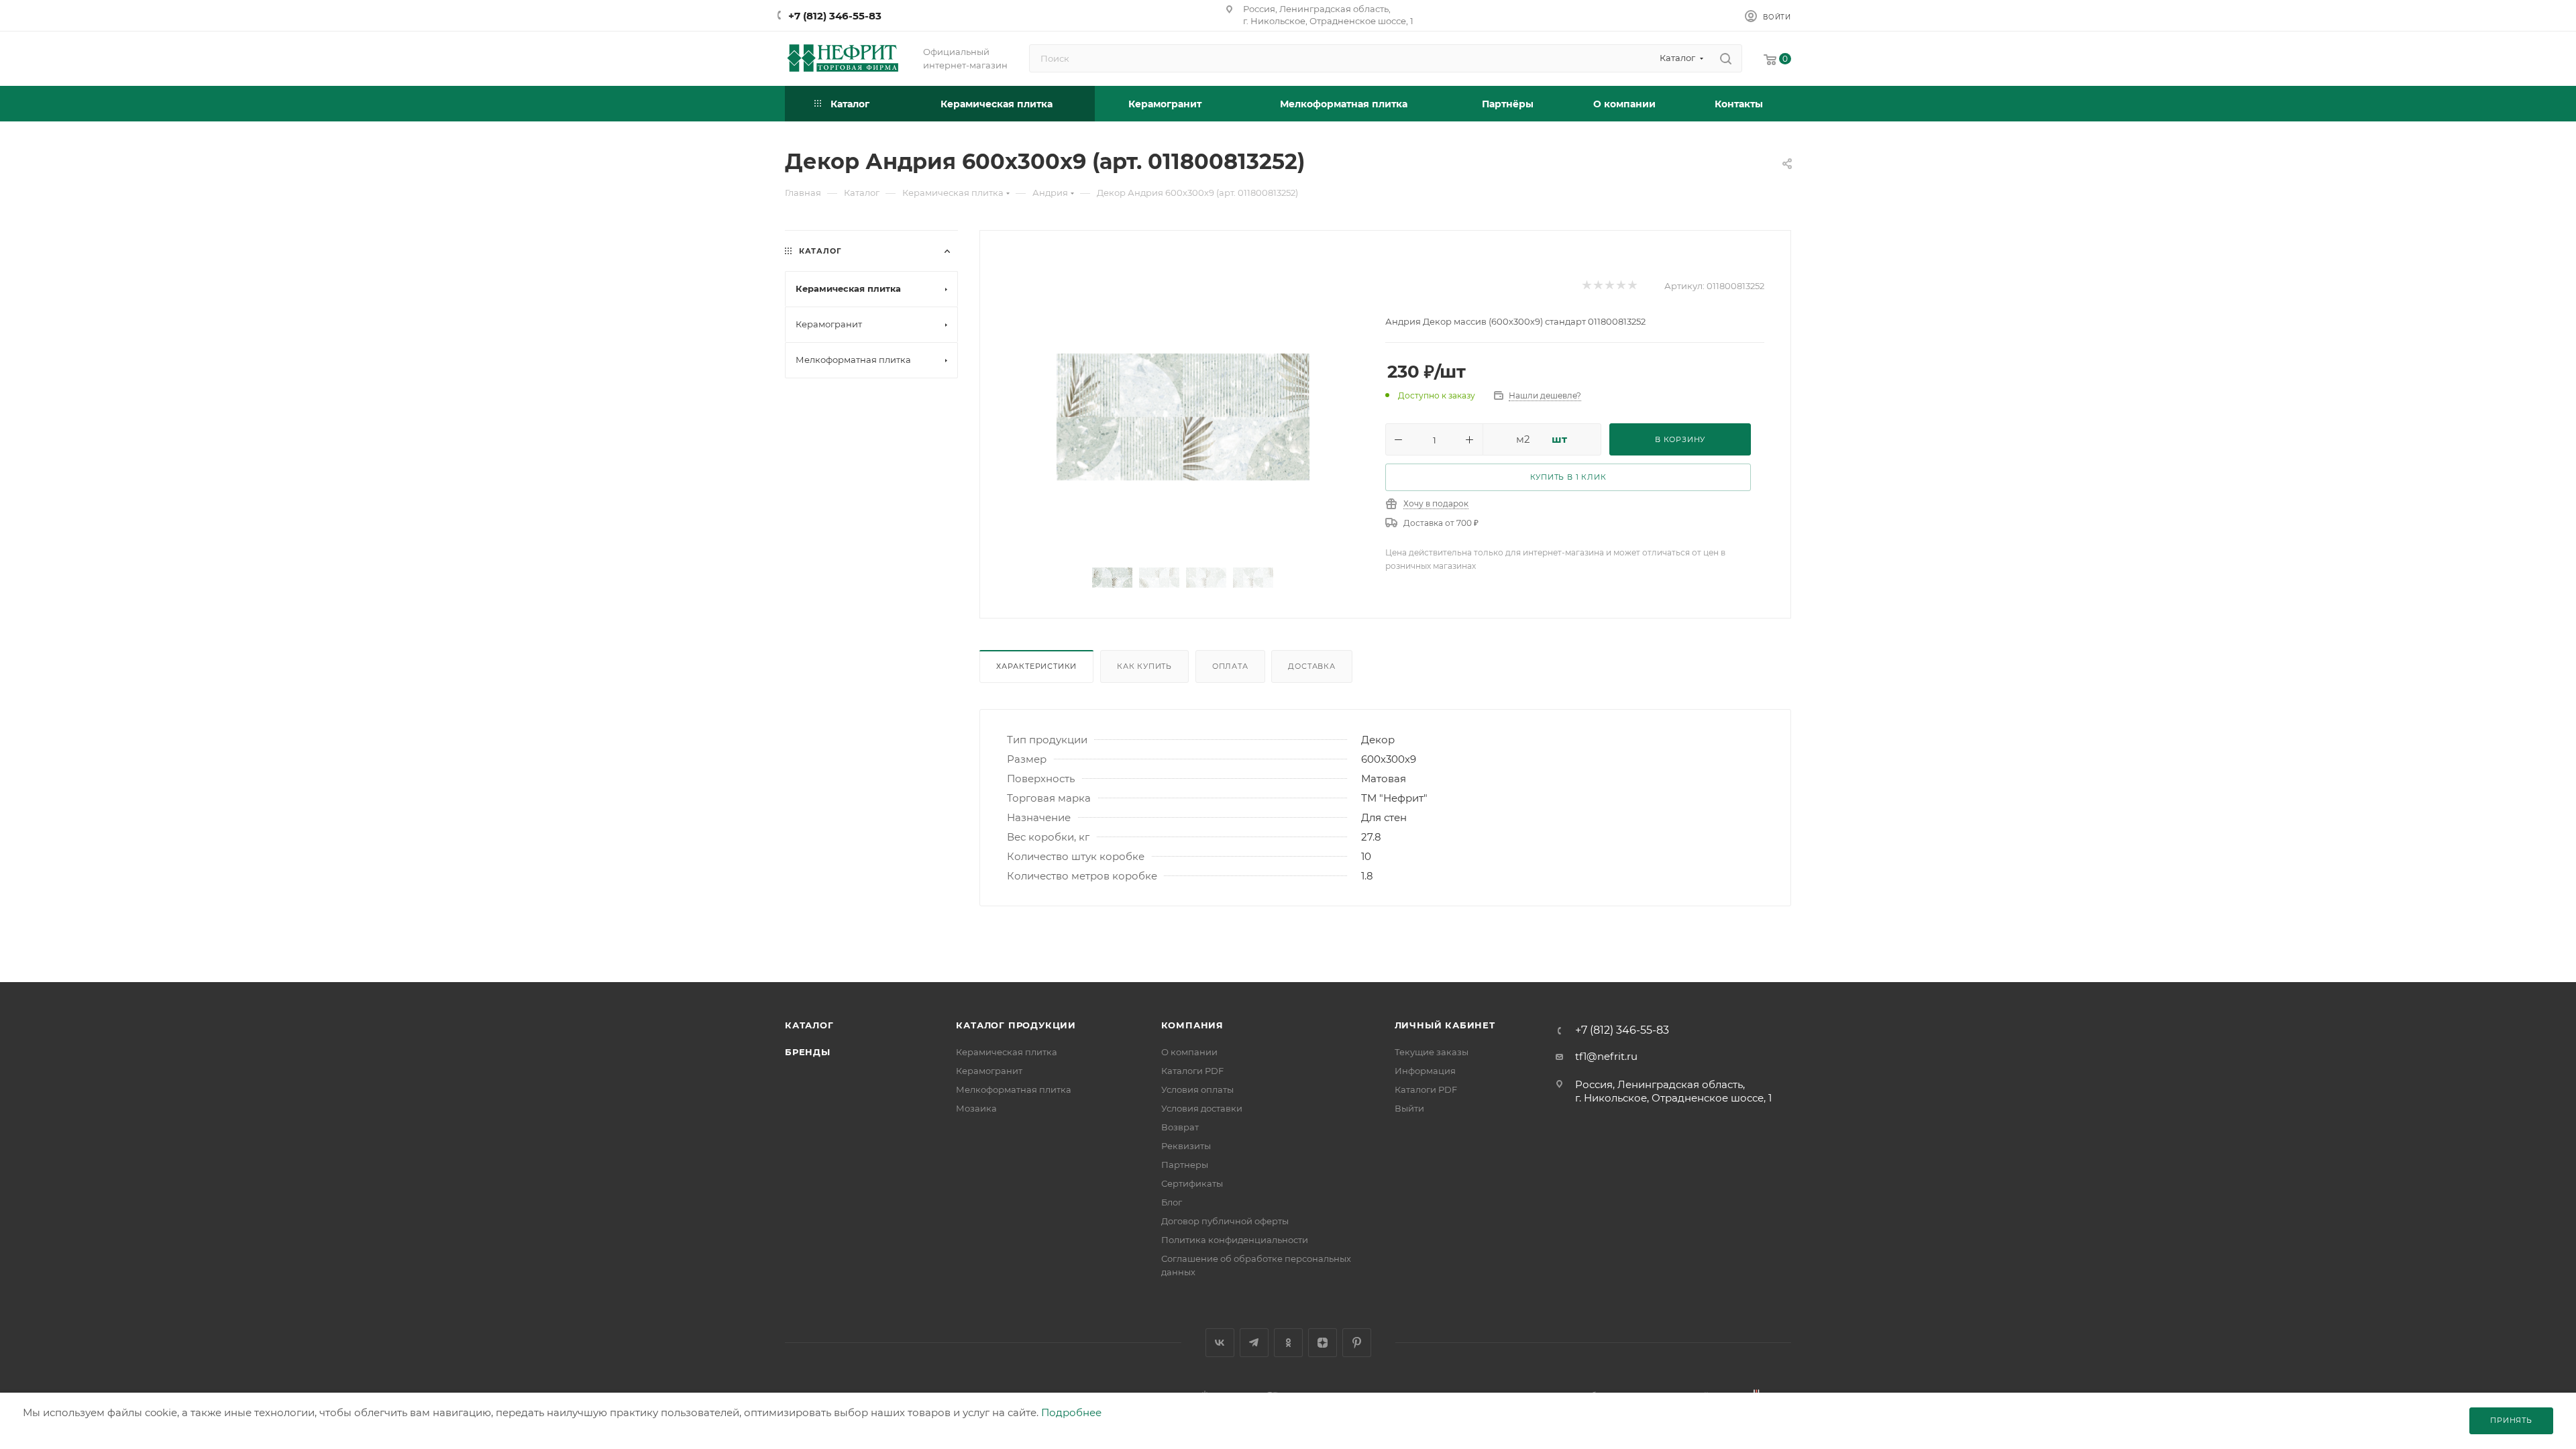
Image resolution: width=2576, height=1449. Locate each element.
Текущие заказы (1432, 1052)
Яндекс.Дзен (1323, 1343)
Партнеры (1185, 1165)
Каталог (809, 1025)
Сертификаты (1192, 1183)
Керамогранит (989, 1071)
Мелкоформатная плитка (1014, 1089)
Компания (1192, 1025)
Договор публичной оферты (1225, 1221)
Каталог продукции (1016, 1025)
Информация (1425, 1071)
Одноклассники (1288, 1343)
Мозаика (976, 1108)
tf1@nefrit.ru (1606, 1056)
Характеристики (1036, 666)
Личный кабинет (1445, 1025)
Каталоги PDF (1192, 1071)
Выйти (1409, 1108)
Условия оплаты (1197, 1089)
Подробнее (1071, 1412)
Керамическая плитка (1007, 1052)
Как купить (1144, 666)
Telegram (1254, 1343)
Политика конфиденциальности (1235, 1240)
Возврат (1180, 1127)
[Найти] (1726, 58)
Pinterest (1357, 1343)
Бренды (808, 1052)
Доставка (1311, 666)
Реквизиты (1186, 1146)
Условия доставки (1202, 1108)
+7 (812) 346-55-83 (835, 16)
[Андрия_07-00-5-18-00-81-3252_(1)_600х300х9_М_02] (1183, 417)
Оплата (1230, 666)
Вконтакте (1220, 1343)
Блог (1172, 1202)
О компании (1189, 1052)
